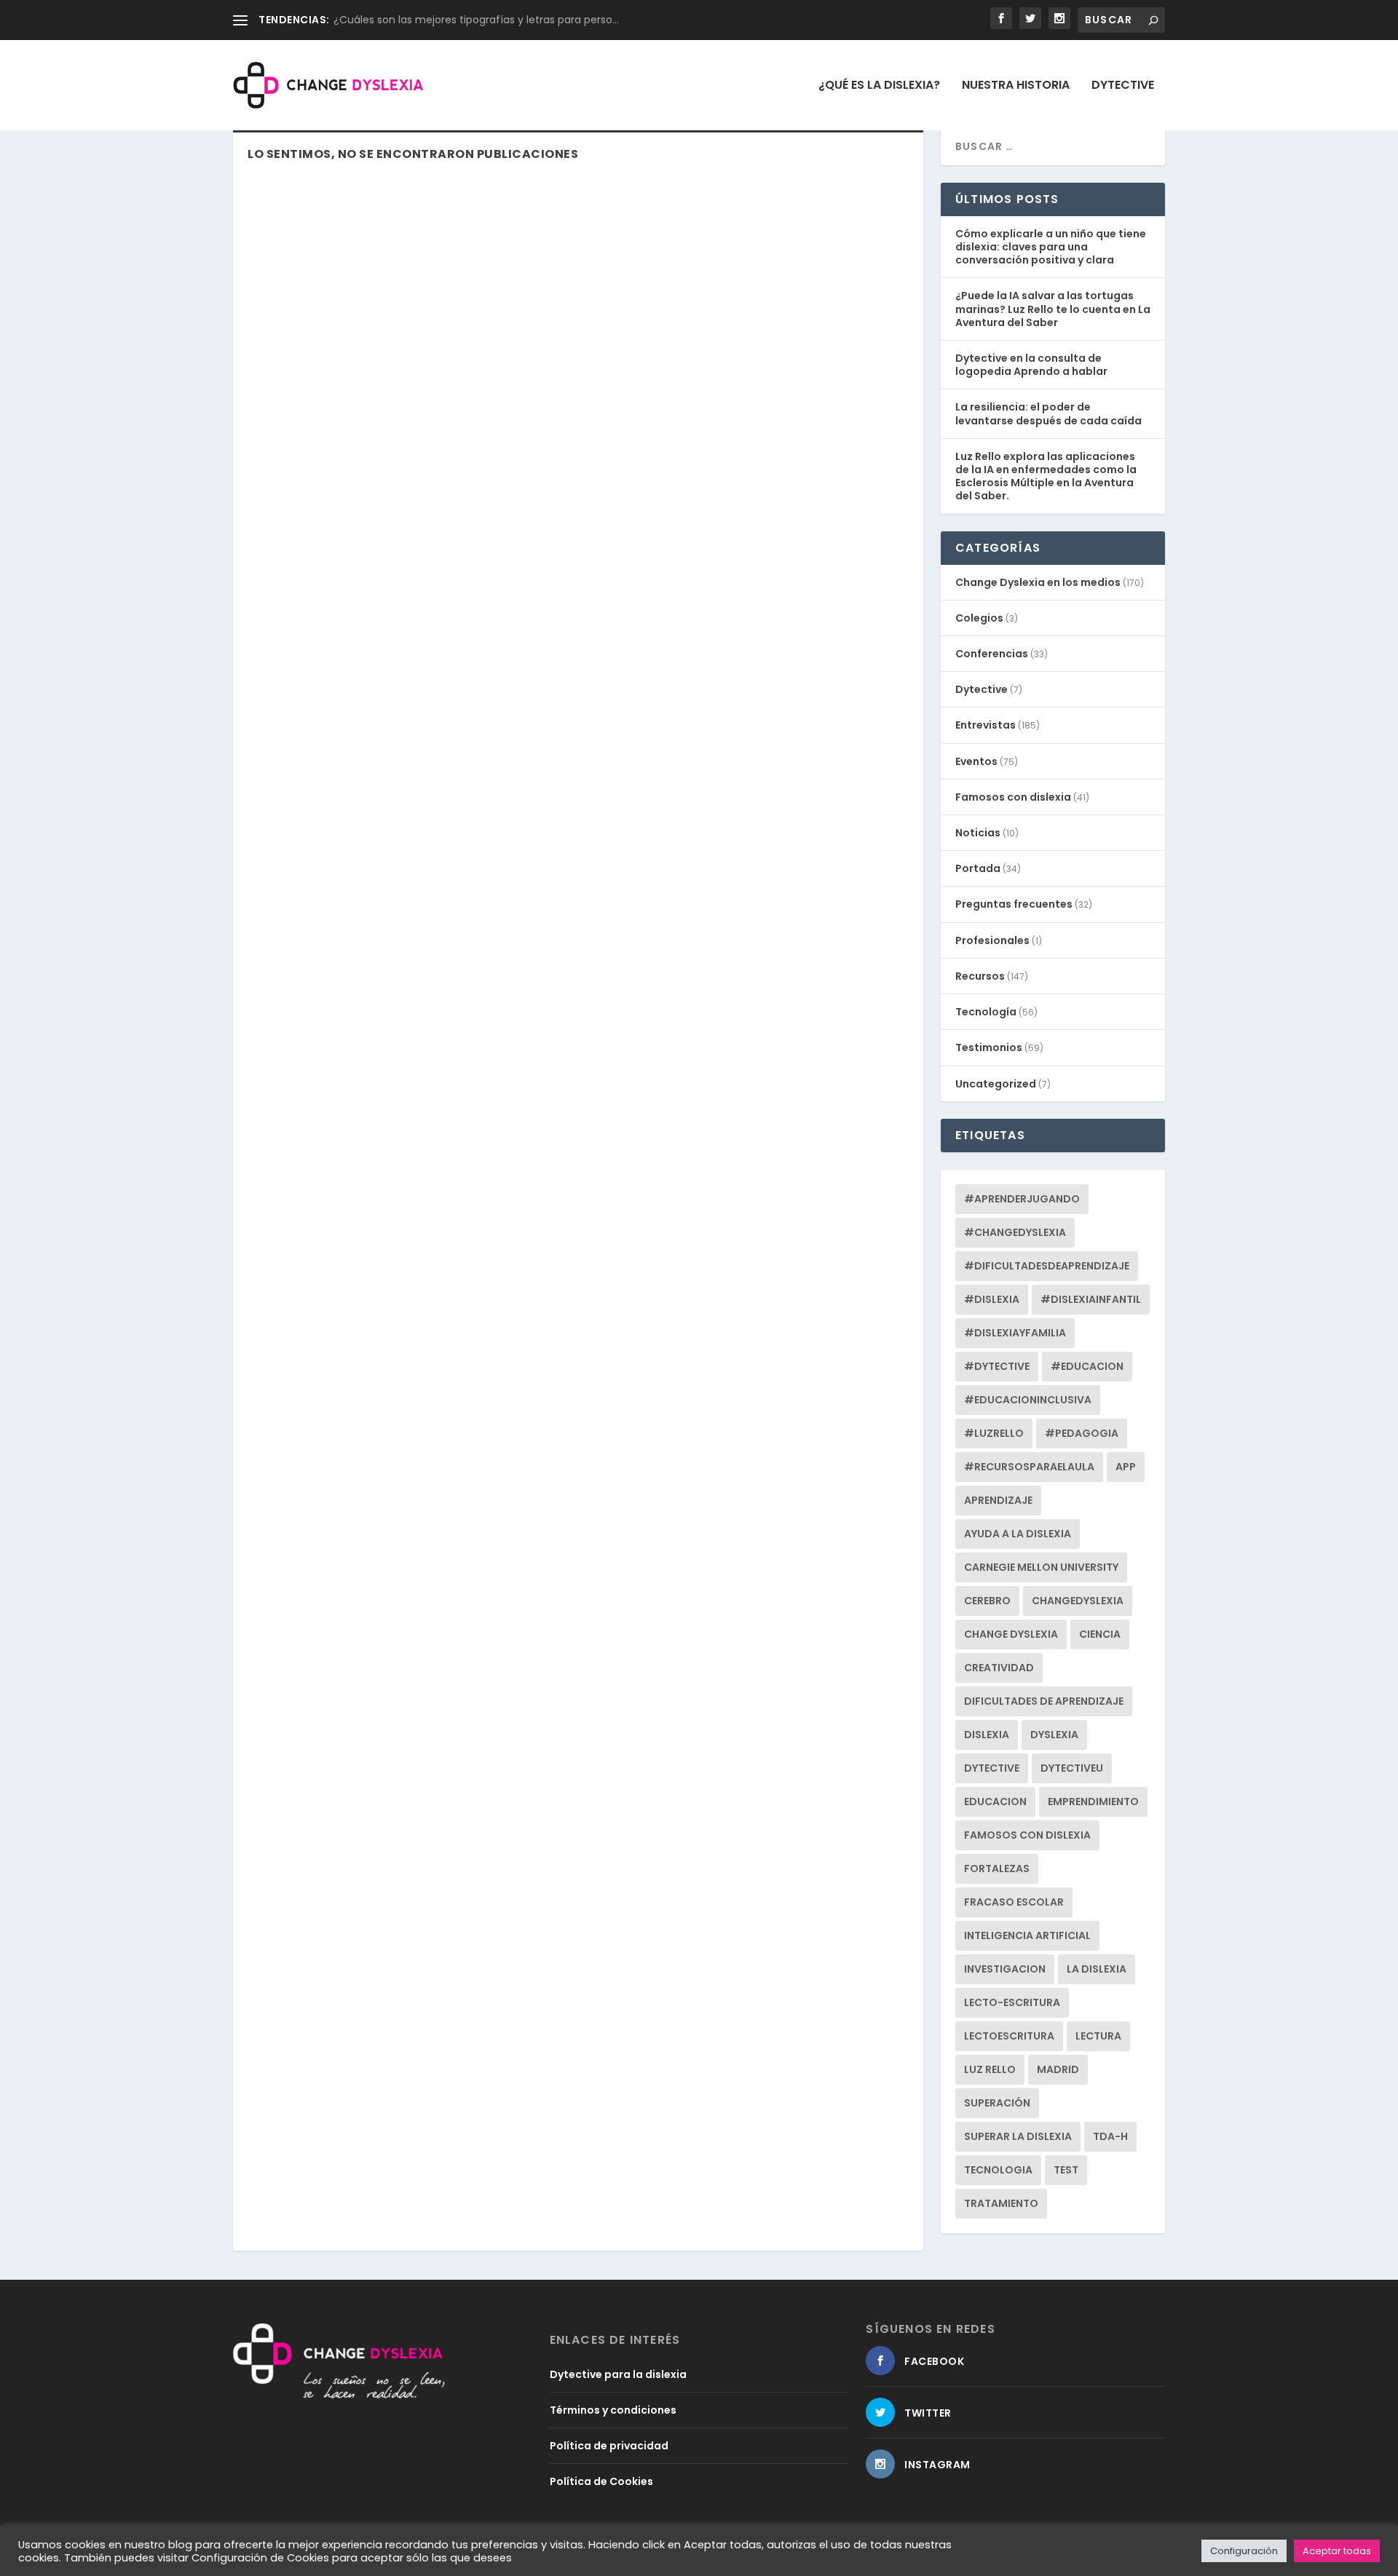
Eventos (976, 761)
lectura (1098, 2036)
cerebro (987, 1601)
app (1126, 1467)
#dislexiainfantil (1091, 1299)
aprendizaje (998, 1500)
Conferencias (992, 654)
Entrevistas (986, 725)
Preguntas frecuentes (1014, 904)
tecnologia (998, 2170)
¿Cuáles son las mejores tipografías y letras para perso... (476, 20)
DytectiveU (1072, 1768)
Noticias (978, 833)
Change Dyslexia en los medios (1038, 582)
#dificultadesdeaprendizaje (1047, 1266)
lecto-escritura (1012, 2002)
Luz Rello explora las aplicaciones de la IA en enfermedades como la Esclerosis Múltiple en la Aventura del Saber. (1046, 476)
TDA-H (1110, 2136)
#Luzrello (994, 1433)
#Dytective (997, 1366)
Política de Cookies (601, 2481)
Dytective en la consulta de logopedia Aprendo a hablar (1031, 365)
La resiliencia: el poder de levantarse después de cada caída (1048, 413)
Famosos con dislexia (1013, 797)
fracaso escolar (1014, 1902)
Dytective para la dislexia (618, 2374)
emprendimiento (1093, 1802)
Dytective (1123, 86)
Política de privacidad (609, 2446)
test (1066, 2170)
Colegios (979, 618)
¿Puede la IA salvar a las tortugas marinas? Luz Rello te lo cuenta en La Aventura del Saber (1053, 309)
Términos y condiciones (613, 2410)
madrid (1058, 2069)
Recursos (980, 976)
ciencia (1100, 1634)
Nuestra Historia (1016, 86)
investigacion (1005, 1969)
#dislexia (992, 1299)
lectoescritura (1009, 2036)
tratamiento (1001, 2203)
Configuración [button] (1244, 2551)
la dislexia (1097, 1969)
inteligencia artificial (1027, 1935)
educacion (995, 1802)
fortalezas (997, 1868)
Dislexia (987, 1735)
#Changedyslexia (1015, 1232)
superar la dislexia (1018, 2136)
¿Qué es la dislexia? (879, 86)
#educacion (1087, 1366)
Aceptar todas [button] (1337, 2551)
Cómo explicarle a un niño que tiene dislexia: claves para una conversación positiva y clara (1051, 247)
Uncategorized (996, 1084)
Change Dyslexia (1011, 1634)
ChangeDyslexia (1078, 1601)
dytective (992, 1768)
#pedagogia (1082, 1433)
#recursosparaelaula (1029, 1467)
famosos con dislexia (1027, 1835)
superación (997, 2103)
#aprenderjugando (1022, 1199)
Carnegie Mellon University (1041, 1567)
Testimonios (989, 1047)
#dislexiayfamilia (1015, 1333)
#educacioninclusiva (1028, 1400)
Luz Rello (990, 2069)
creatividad (999, 1668)
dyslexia (1054, 1735)
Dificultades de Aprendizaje (1044, 1701)
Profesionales (992, 940)
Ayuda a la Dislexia (1018, 1534)
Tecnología (986, 1012)
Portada (978, 868)
